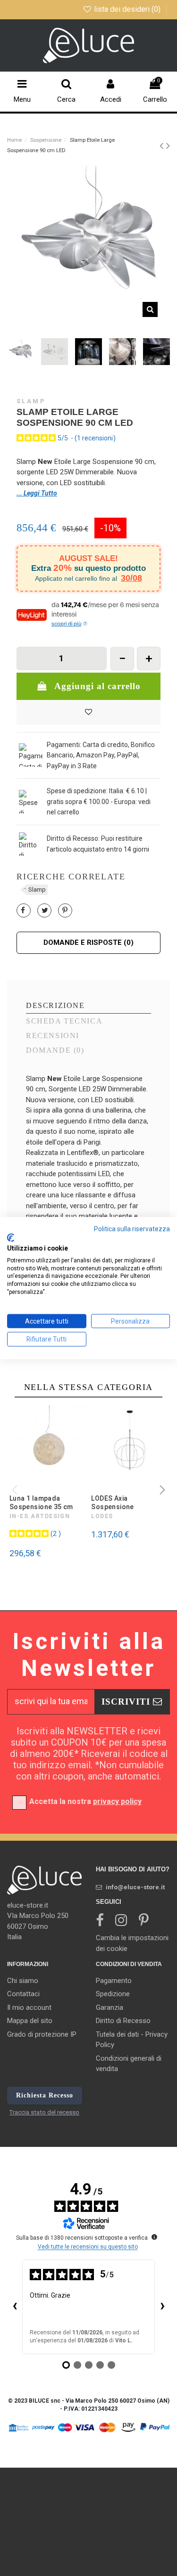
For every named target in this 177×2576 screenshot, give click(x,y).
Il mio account (29, 2007)
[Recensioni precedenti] (15, 2307)
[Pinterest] (65, 910)
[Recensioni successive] (162, 2307)
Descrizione (55, 1006)
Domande (55, 1050)
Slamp (31, 401)
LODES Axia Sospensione (113, 1503)
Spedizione (113, 1994)
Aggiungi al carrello (97, 686)
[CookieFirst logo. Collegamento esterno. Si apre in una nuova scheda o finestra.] (11, 1238)
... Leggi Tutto (37, 493)
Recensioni (53, 1036)
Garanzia (110, 2007)
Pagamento (114, 1981)
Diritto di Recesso (123, 2021)
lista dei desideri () (127, 9)
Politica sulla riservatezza (132, 1228)
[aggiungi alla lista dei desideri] (88, 712)
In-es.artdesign (40, 1516)
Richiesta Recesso (45, 2095)
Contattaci (23, 1994)
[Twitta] (45, 910)
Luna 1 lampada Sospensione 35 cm (41, 1503)
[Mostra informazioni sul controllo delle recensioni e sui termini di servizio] (154, 2237)
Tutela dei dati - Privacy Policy (132, 2040)
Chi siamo (23, 1981)
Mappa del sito (30, 2021)
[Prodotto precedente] (163, 146)
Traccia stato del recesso (44, 2112)
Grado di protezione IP (42, 2034)
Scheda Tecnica (64, 1021)
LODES (102, 1516)
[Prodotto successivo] (168, 146)
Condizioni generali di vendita (129, 2064)
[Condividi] (23, 910)
